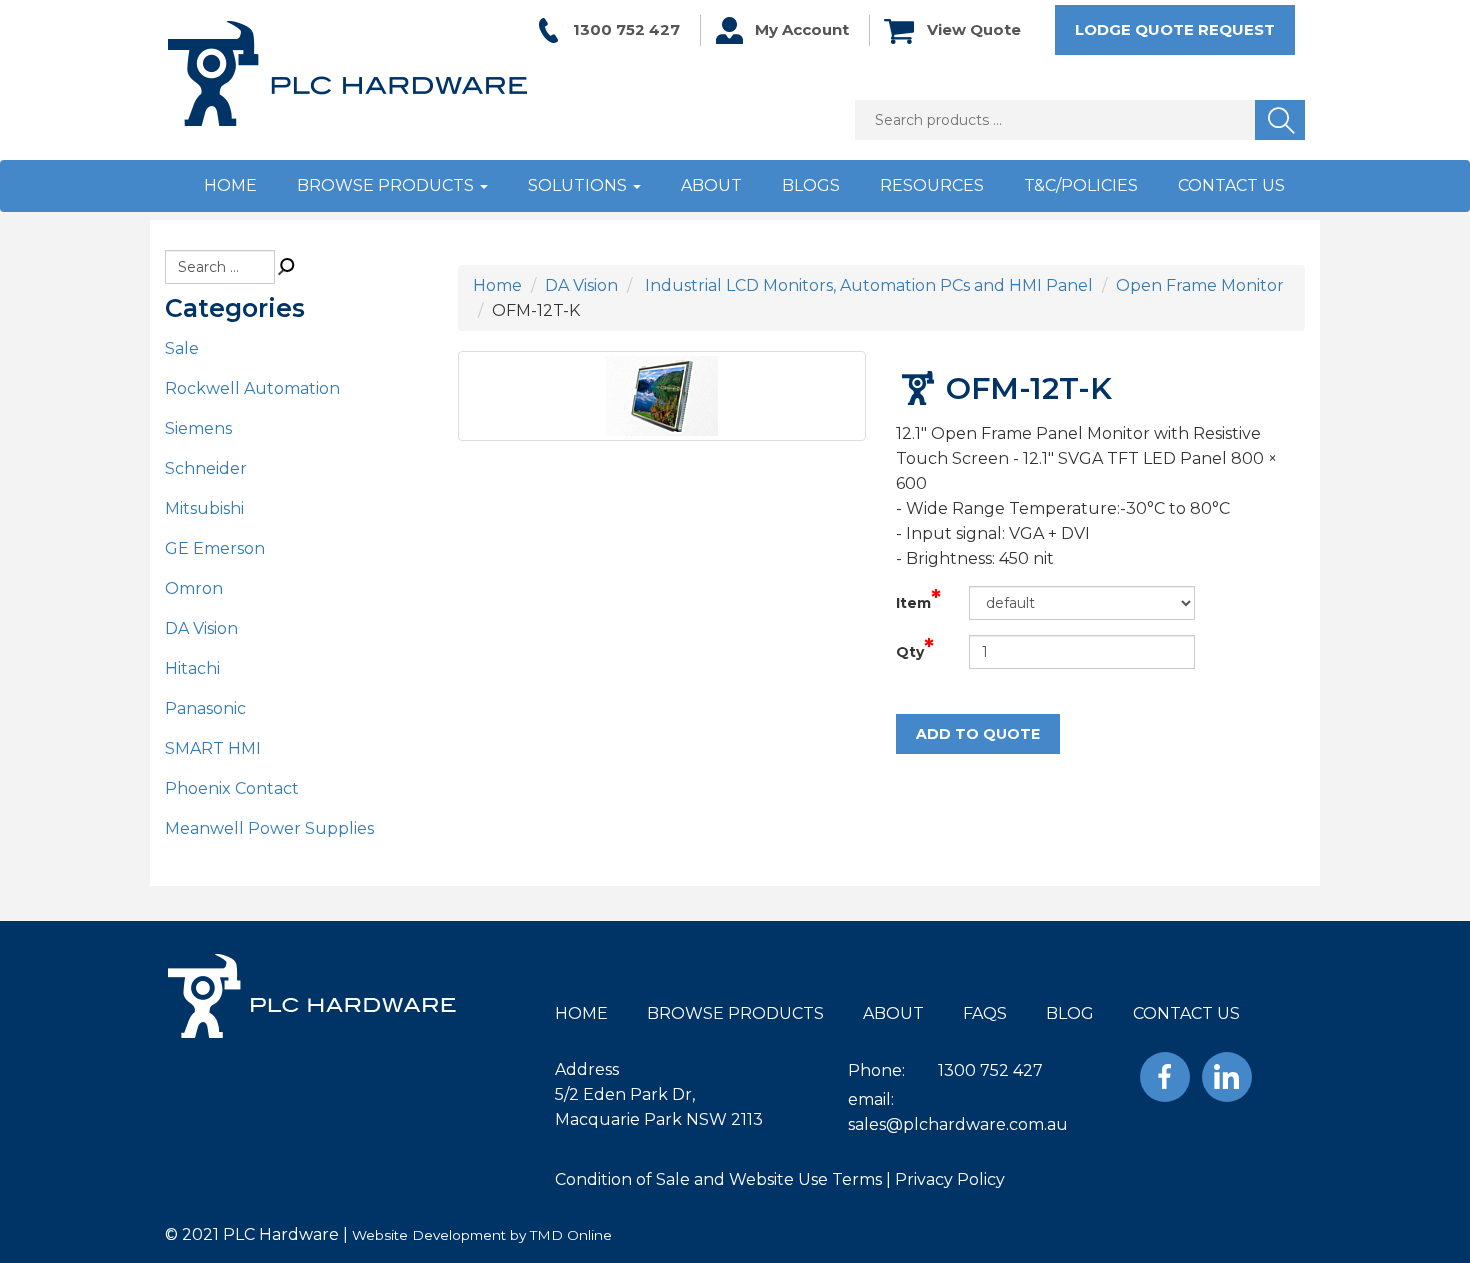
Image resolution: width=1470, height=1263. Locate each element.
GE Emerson (215, 548)
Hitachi (192, 668)
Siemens (198, 428)
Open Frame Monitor (1200, 285)
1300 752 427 (626, 29)
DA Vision (201, 628)
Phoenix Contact (232, 788)
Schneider (206, 468)
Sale (182, 348)
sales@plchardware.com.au (958, 1124)
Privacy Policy (950, 1179)
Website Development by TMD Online (482, 1235)
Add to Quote (978, 734)
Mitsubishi (204, 508)
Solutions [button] (579, 185)
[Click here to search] (287, 267)
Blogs (811, 185)
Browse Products (735, 1013)
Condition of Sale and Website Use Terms (718, 1179)
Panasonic (205, 708)
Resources (932, 185)
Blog (1070, 1013)
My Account (802, 29)
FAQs (985, 1013)
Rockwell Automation (252, 388)
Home (230, 185)
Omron (194, 588)
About (711, 185)
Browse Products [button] (387, 185)
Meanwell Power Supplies (269, 828)
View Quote (974, 29)
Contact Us (1231, 185)
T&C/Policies (1081, 185)
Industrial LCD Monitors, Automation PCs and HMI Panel (867, 285)
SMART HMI (213, 748)
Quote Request (1175, 29)
